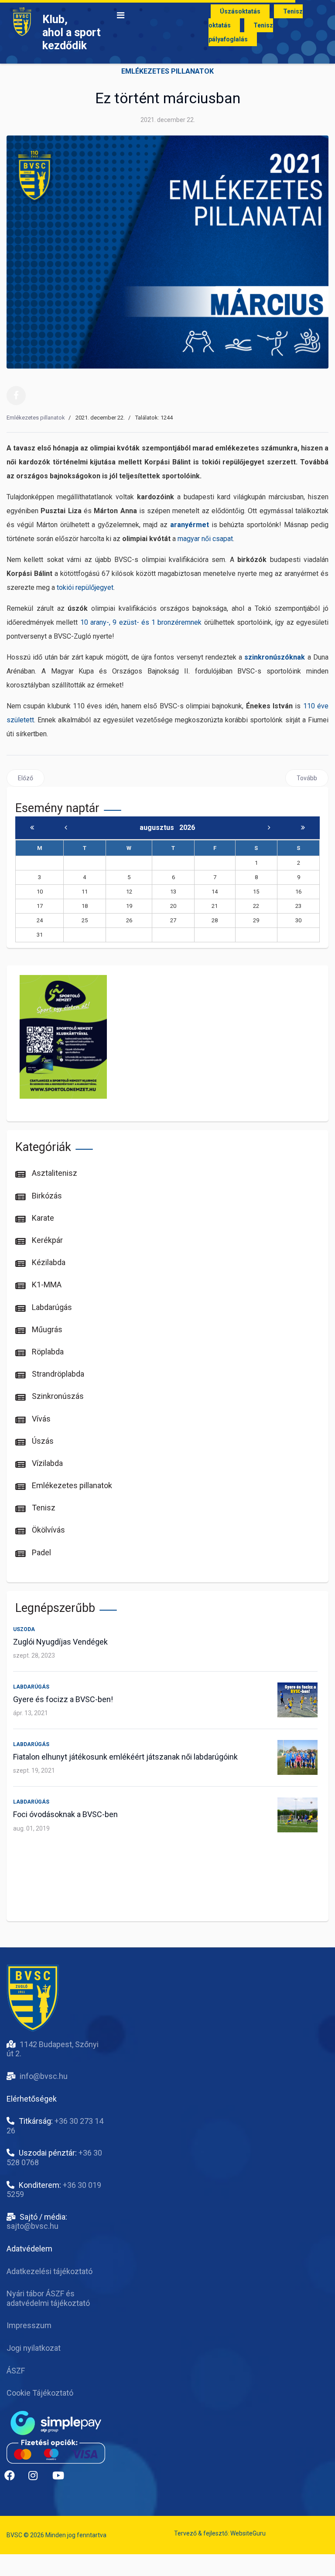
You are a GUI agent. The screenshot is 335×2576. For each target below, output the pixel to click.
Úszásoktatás (240, 11)
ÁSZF (16, 2371)
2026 (187, 828)
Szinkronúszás (57, 1396)
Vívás (40, 1419)
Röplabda (47, 1352)
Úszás (42, 1441)
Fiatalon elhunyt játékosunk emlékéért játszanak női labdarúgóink (125, 1757)
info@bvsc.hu (44, 2076)
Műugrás (46, 1329)
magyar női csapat (205, 539)
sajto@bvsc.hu (32, 2226)
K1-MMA (46, 1285)
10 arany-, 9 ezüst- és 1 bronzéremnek (141, 622)
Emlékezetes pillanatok (167, 71)
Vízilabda (46, 1463)
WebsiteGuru (248, 2533)
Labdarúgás (51, 1307)
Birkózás (46, 1196)
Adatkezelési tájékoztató (50, 2271)
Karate (42, 1218)
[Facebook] (16, 396)
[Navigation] (121, 15)
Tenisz (43, 1508)
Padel (41, 1552)
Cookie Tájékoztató (40, 2393)
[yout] (61, 2479)
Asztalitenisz (54, 1173)
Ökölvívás (48, 1530)
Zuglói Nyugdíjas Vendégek (60, 1642)
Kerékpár (46, 1240)
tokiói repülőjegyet (85, 587)
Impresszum (29, 2325)
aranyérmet (190, 525)
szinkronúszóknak (275, 657)
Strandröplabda (57, 1374)
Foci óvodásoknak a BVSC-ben (65, 1814)
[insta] (37, 2479)
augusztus (159, 828)
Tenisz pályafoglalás (241, 32)
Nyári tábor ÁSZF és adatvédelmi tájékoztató (48, 2298)
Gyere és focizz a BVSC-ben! (63, 1699)
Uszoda (24, 1629)
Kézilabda (48, 1262)
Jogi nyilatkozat (34, 2348)
